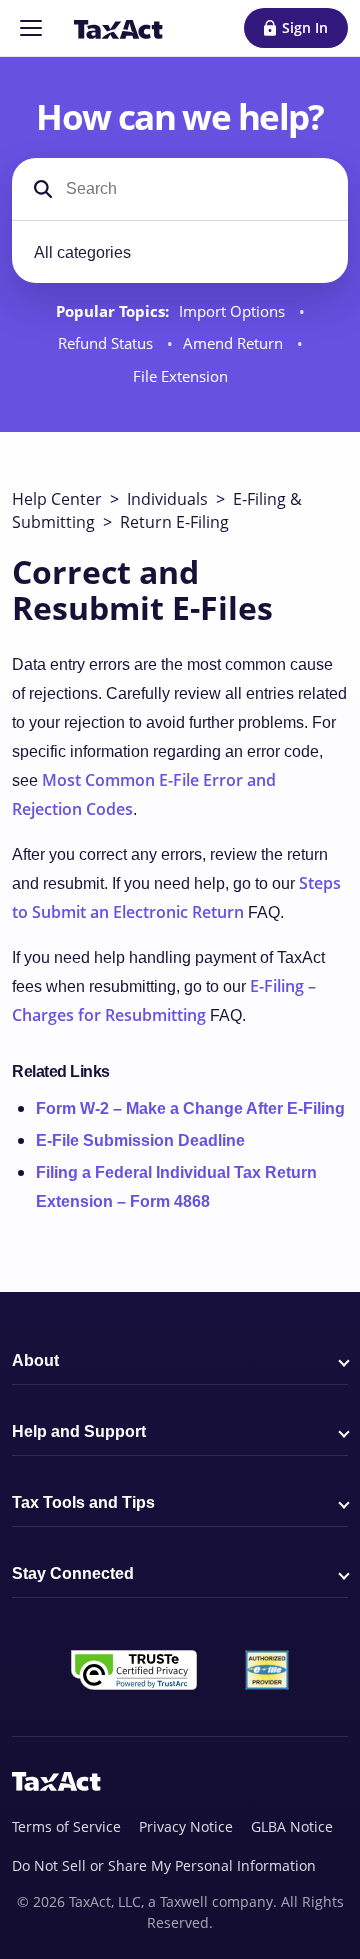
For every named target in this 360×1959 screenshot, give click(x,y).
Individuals (167, 499)
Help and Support (79, 1431)
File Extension (180, 376)
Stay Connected (73, 1573)
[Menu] (31, 28)
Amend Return (235, 343)
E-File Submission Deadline (140, 1140)
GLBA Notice (292, 1826)
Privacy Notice (186, 1826)
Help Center (57, 499)
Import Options (234, 311)
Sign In (305, 27)
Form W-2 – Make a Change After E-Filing (190, 1108)
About (35, 1360)
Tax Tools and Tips (83, 1502)
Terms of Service (66, 1826)
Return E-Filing (174, 522)
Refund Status (107, 343)
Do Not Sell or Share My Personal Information (164, 1865)
